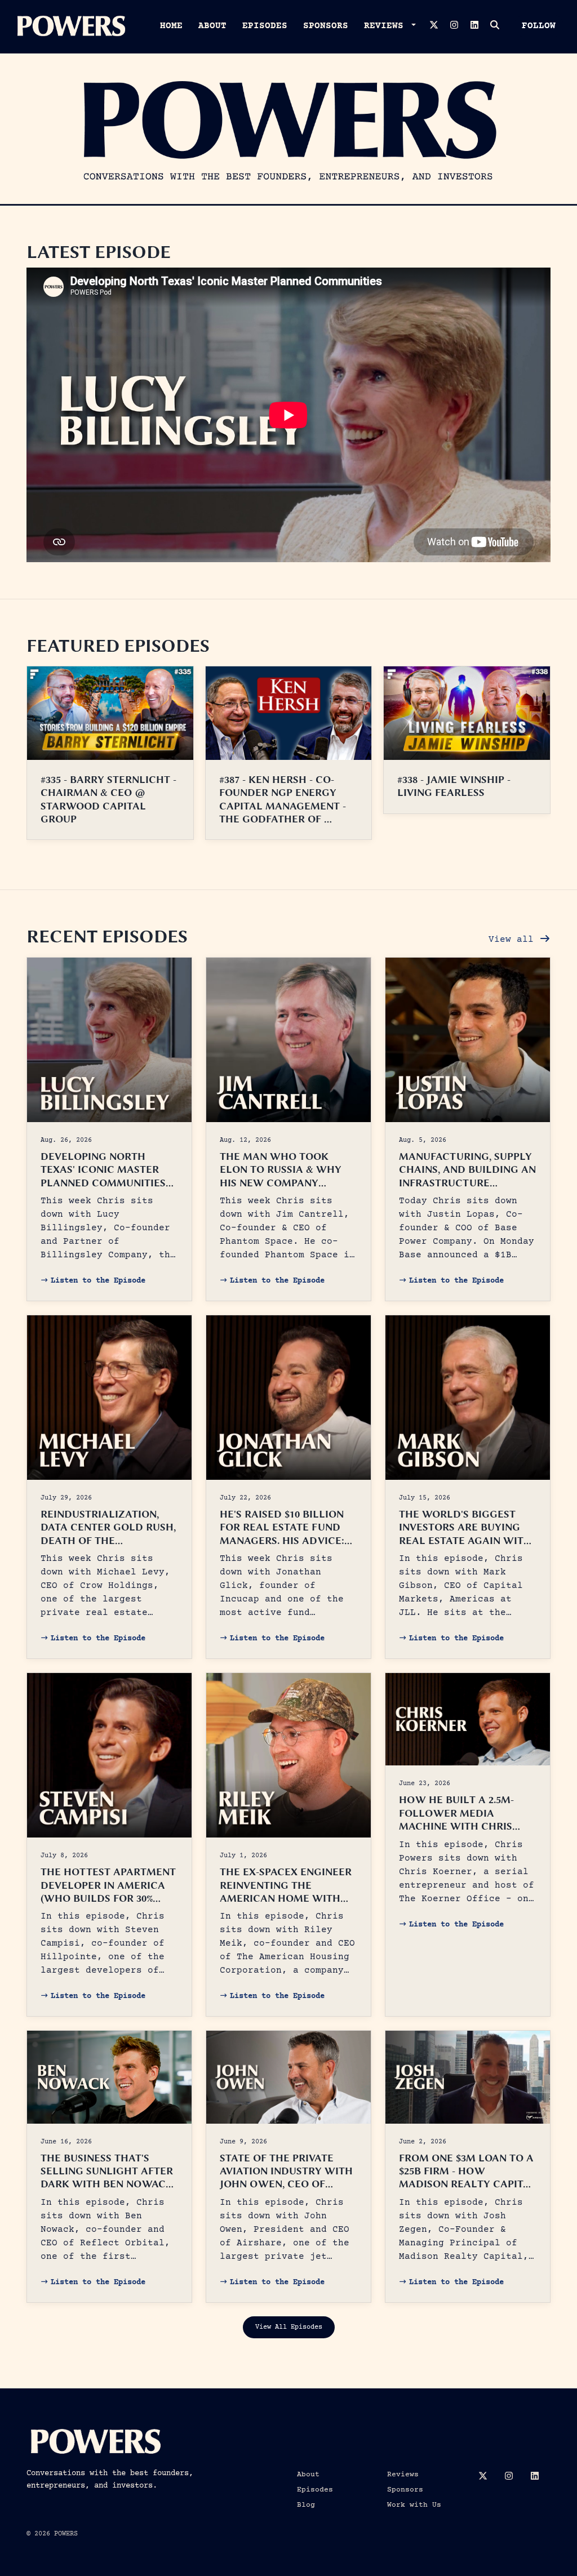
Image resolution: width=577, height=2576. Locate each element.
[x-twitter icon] (483, 2477)
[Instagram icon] (509, 2477)
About (212, 26)
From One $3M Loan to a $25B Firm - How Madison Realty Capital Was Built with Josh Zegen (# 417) (468, 2185)
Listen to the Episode (98, 1281)
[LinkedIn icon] (535, 2477)
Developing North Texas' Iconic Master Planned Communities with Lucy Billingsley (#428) (104, 1183)
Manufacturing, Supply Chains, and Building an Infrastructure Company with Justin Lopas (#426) (467, 1183)
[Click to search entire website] (495, 26)
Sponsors (326, 26)
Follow (539, 26)
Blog (306, 2505)
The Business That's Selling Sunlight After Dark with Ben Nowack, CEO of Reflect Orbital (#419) (108, 2185)
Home (171, 26)
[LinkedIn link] (474, 26)
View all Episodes (289, 2327)
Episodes (265, 26)
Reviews (387, 26)
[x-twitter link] (434, 26)
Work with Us (414, 2505)
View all (514, 940)
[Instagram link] (454, 26)
